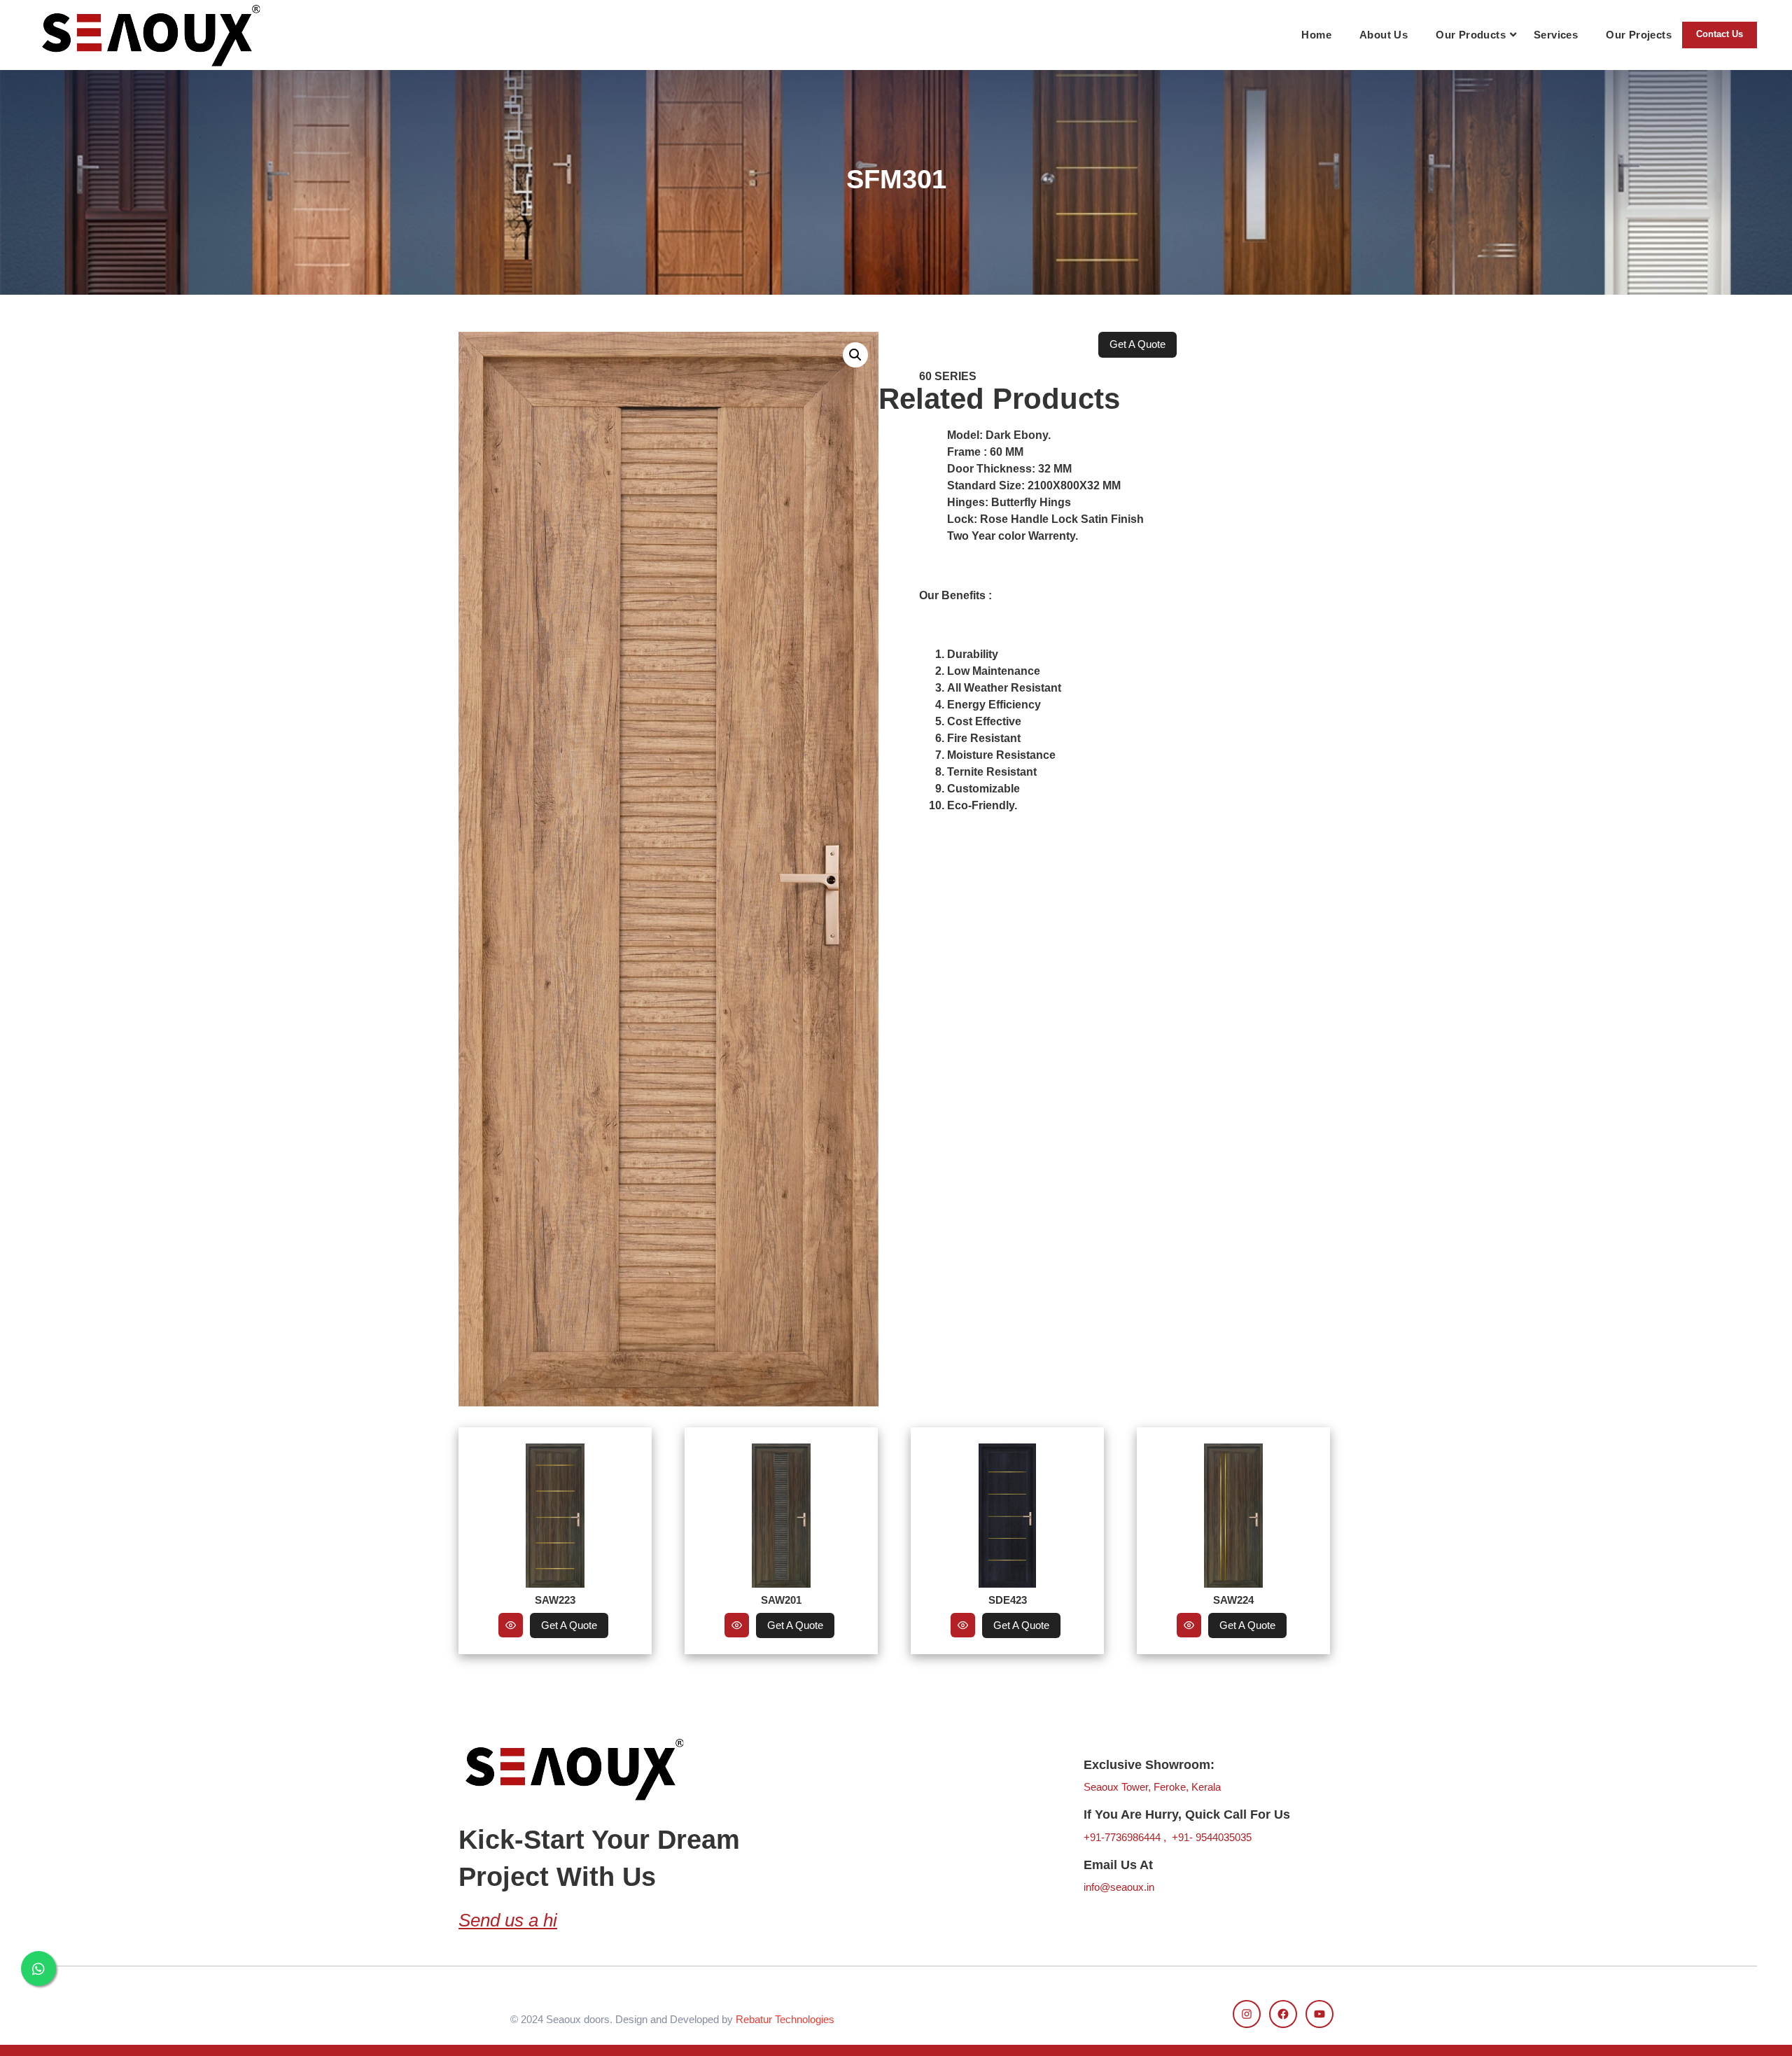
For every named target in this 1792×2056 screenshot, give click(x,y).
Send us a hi (508, 1920)
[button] (855, 355)
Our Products (1471, 35)
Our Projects (1639, 35)
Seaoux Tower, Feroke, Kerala (1152, 1787)
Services (1556, 35)
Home (1316, 35)
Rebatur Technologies (785, 2019)
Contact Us (1720, 34)
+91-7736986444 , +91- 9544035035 (1168, 1837)
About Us (1384, 35)
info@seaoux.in (1119, 1887)
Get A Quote (569, 1625)
